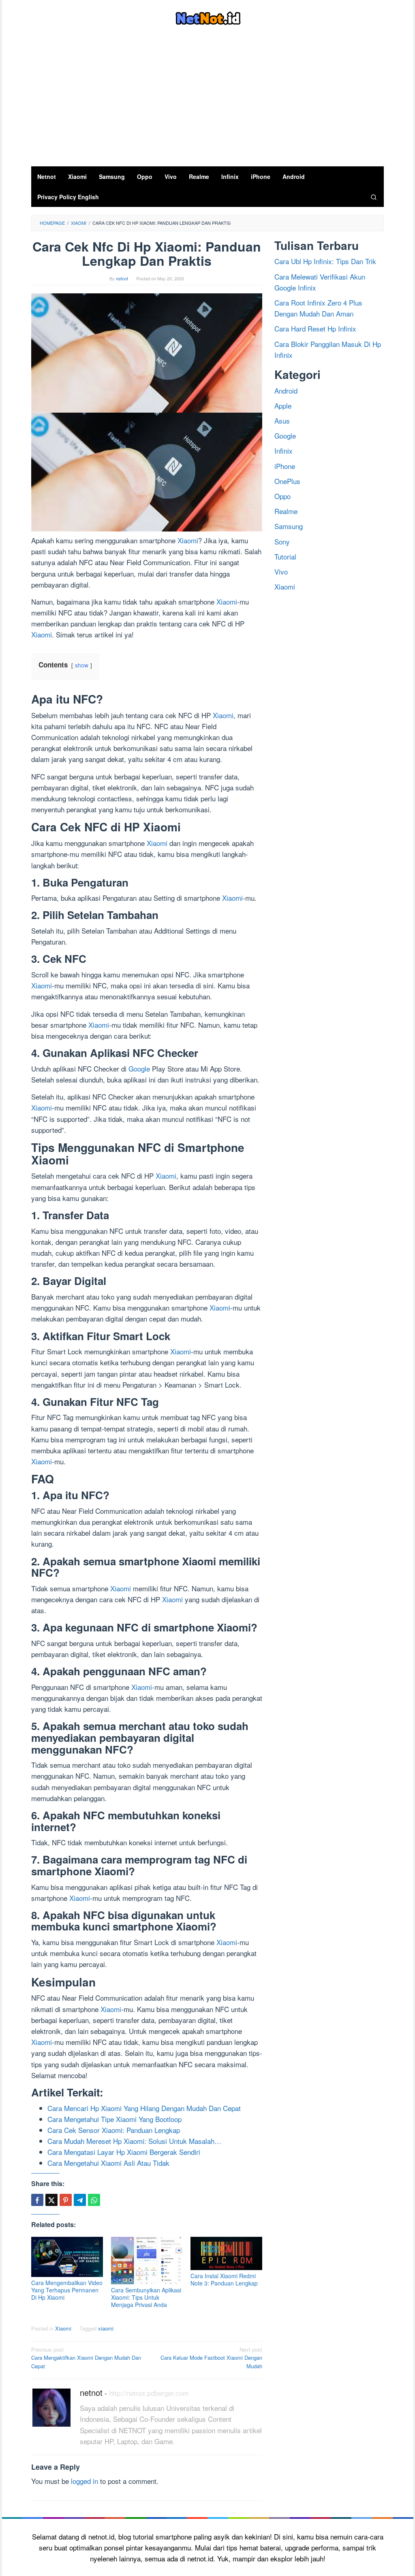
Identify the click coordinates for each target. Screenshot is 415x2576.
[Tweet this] (51, 2200)
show (82, 665)
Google (139, 1068)
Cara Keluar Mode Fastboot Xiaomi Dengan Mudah (211, 2358)
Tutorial (285, 556)
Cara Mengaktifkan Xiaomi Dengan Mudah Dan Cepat (86, 2358)
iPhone (285, 466)
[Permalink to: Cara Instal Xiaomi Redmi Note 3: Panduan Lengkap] (226, 2254)
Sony (282, 541)
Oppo (282, 496)
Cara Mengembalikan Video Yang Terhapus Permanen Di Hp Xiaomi (67, 2290)
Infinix (283, 451)
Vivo (281, 571)
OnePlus (287, 481)
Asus (282, 421)
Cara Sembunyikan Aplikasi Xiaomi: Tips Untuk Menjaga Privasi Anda (146, 2297)
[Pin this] (66, 2200)
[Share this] (37, 2200)
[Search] (374, 197)
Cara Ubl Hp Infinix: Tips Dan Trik (325, 261)
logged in (84, 2481)
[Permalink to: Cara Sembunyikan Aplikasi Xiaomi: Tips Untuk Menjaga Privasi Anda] (147, 2261)
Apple (283, 406)
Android (286, 391)
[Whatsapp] (94, 2200)
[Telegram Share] (80, 2200)
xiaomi (106, 2328)
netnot (91, 2392)
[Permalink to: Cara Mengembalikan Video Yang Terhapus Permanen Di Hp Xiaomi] (67, 2257)
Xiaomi (188, 540)
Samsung (289, 526)
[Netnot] (208, 17)
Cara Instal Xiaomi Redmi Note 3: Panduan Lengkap (224, 2279)
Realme (286, 511)
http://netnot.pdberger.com (149, 2393)
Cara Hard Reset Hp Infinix (315, 328)
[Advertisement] (207, 105)
